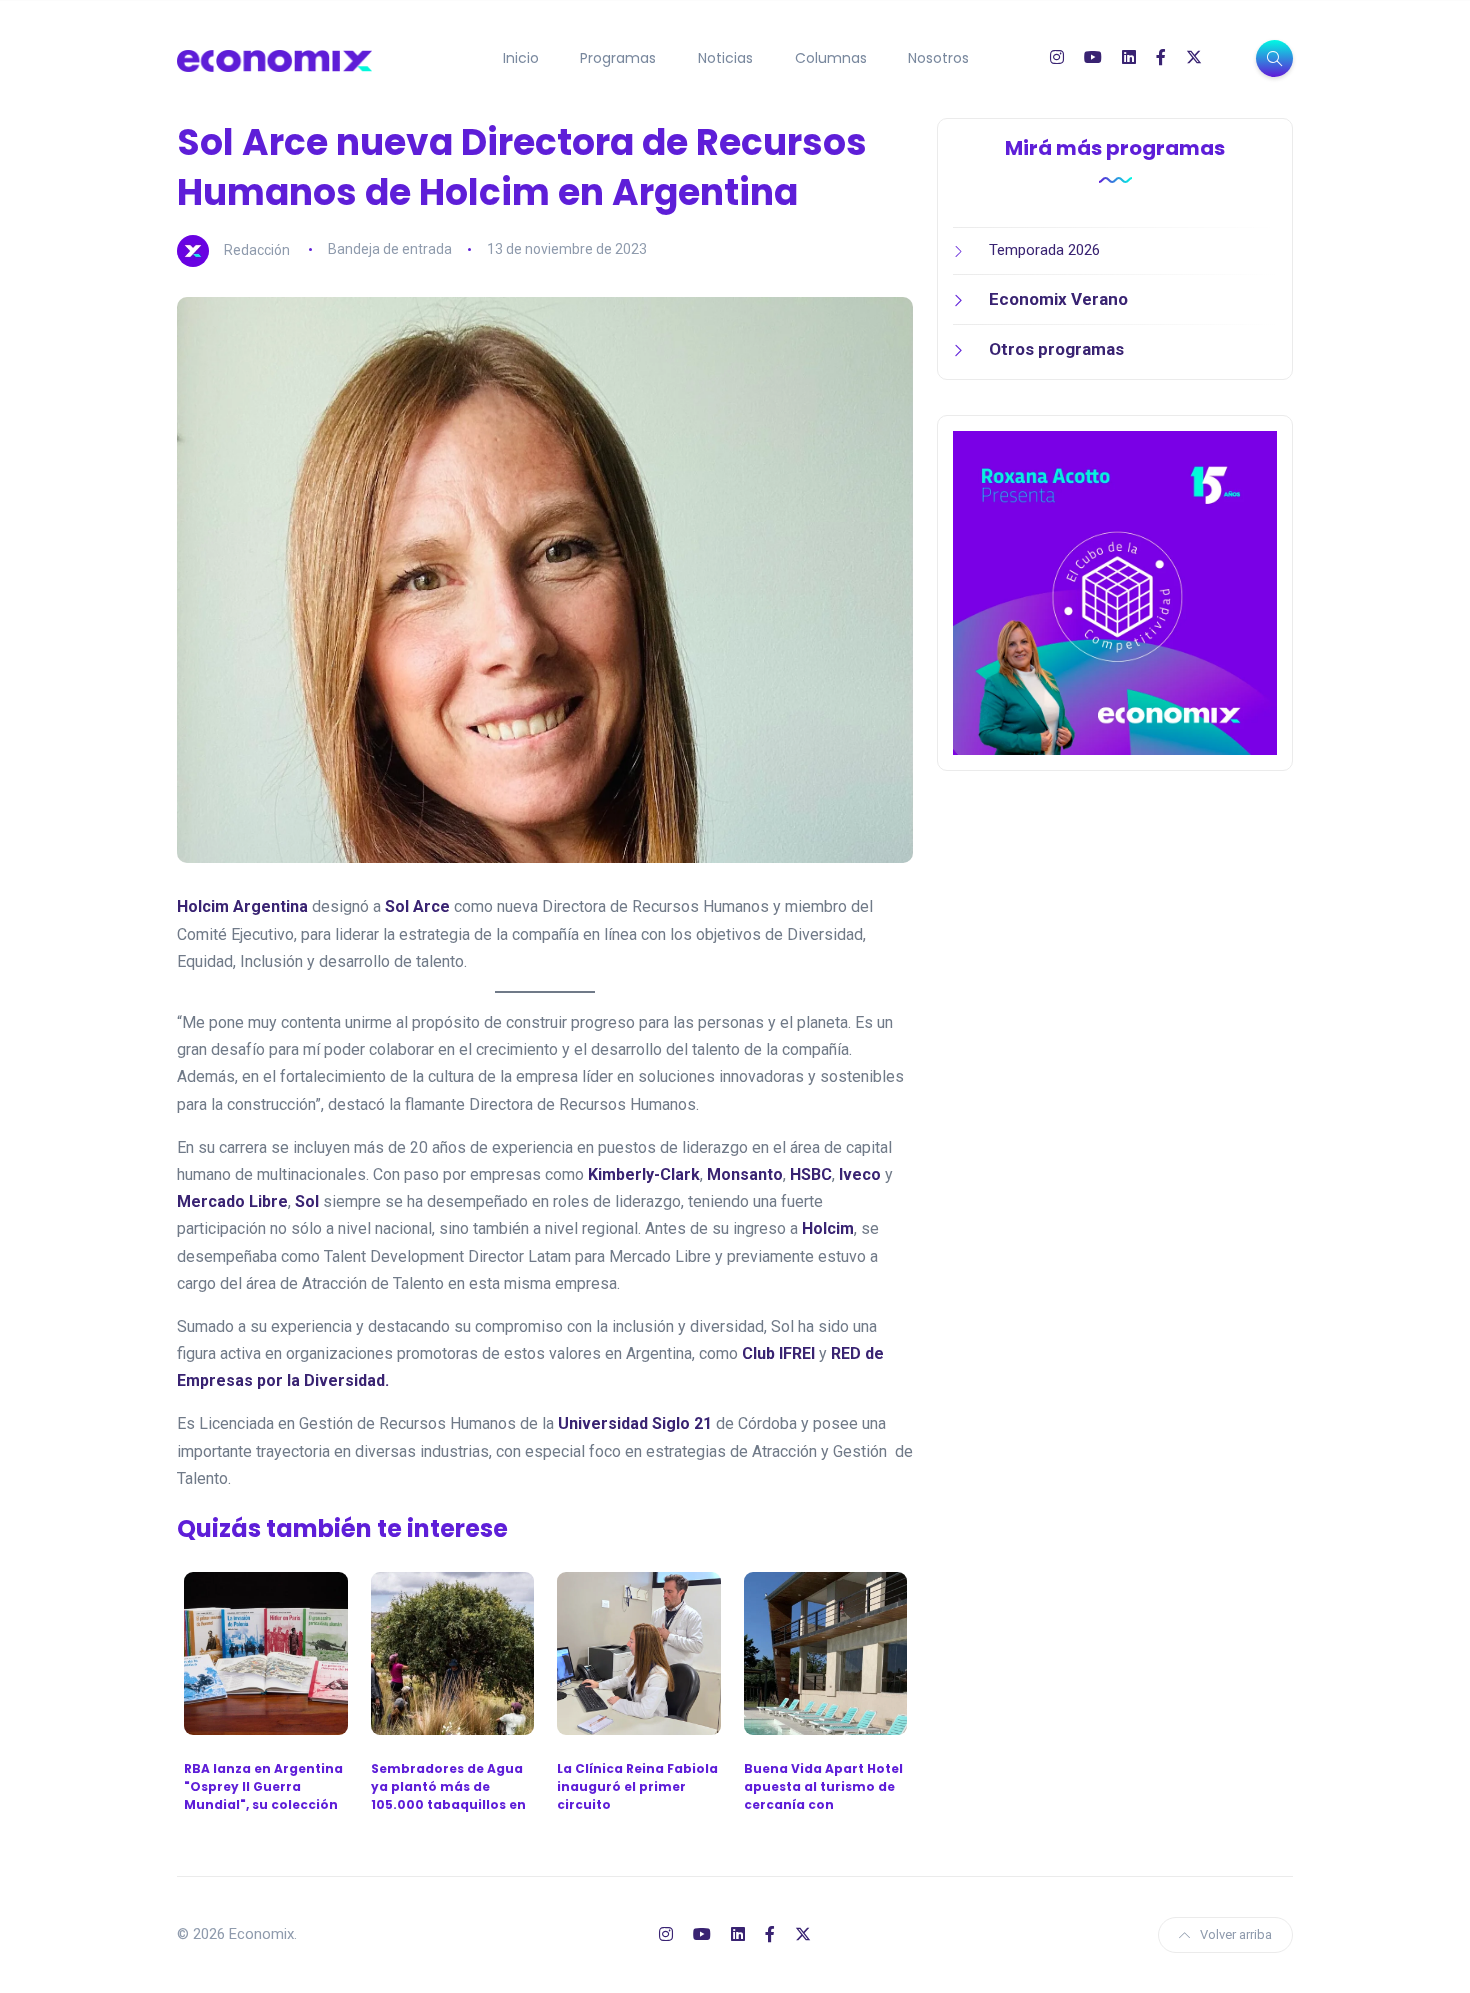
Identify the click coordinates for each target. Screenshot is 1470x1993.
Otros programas (1056, 349)
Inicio (521, 58)
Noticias (725, 58)
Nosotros (938, 58)
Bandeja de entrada (390, 249)
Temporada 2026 (1044, 250)
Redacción (257, 249)
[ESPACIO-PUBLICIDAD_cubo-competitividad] (1115, 592)
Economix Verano (1058, 299)
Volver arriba (1236, 1934)
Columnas (831, 58)
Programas (618, 58)
